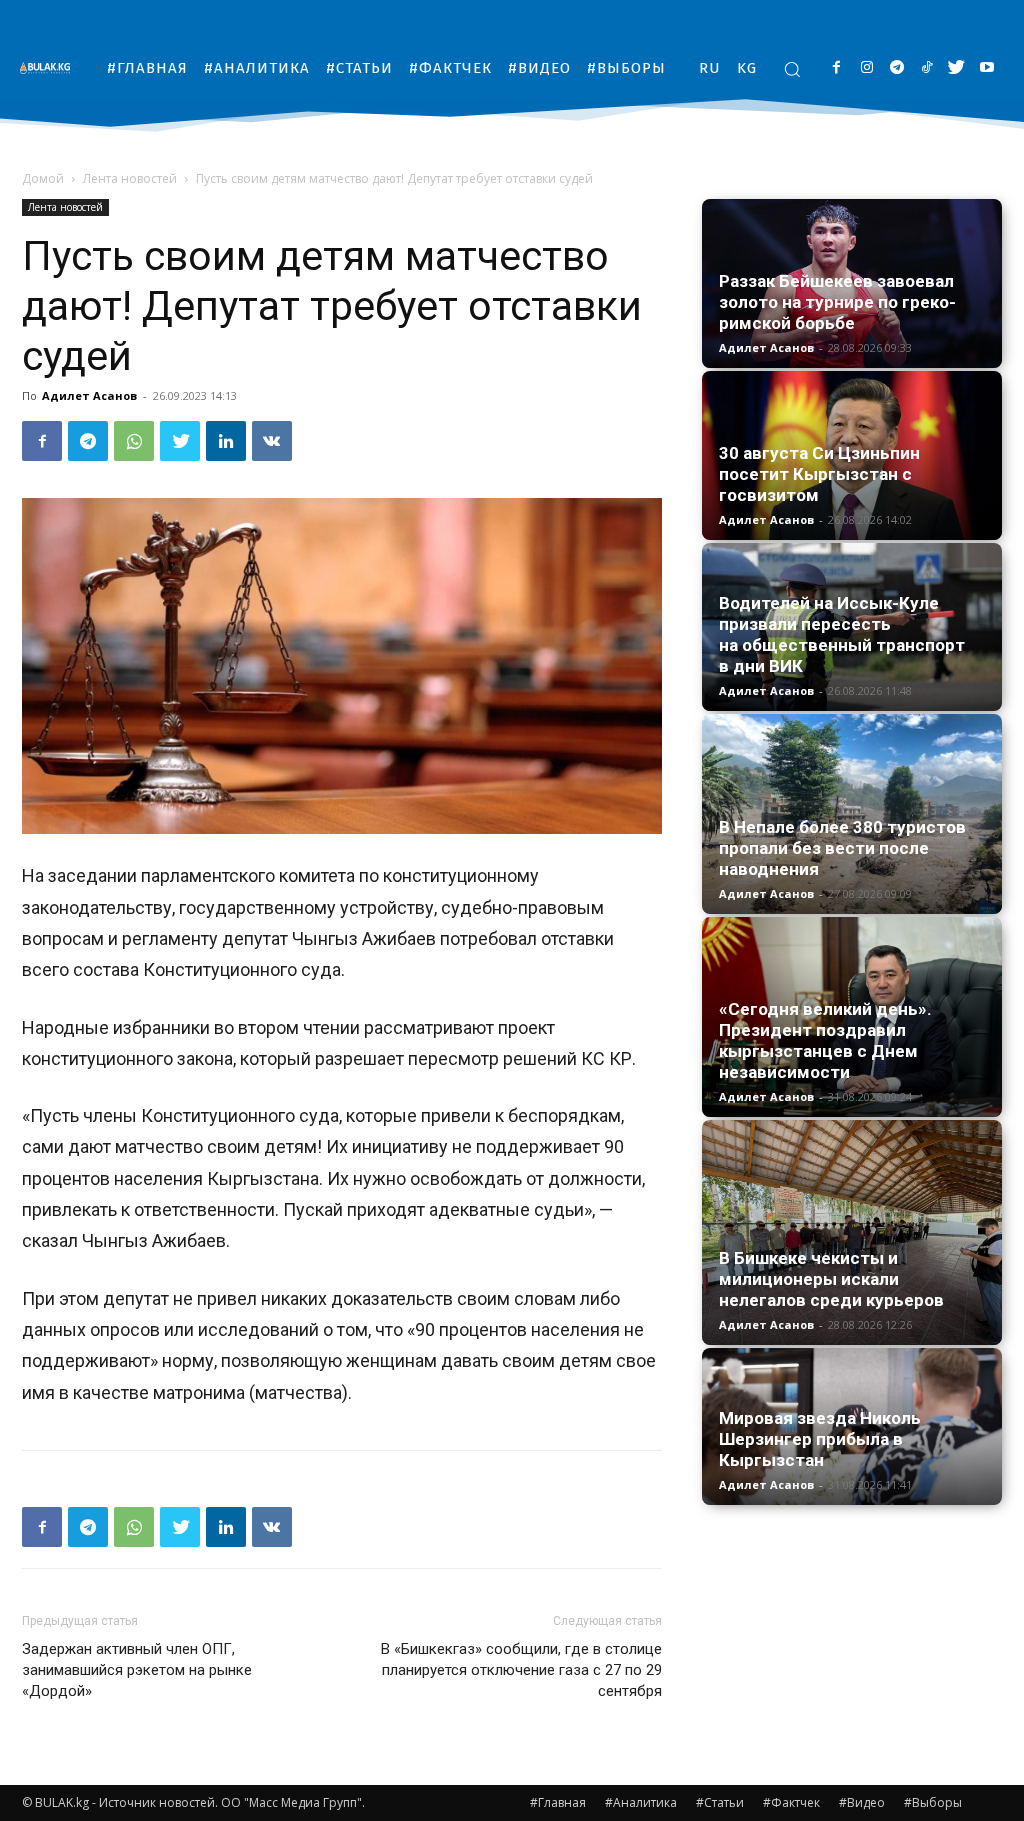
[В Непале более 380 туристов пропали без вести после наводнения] (852, 814)
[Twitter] (956, 68)
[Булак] (50, 67)
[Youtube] (986, 68)
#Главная (558, 1802)
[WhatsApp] (134, 441)
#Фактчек (791, 1802)
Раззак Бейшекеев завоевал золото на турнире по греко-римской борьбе (837, 302)
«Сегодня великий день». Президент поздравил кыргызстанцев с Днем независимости (825, 1040)
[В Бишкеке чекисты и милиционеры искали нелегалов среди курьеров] (852, 1232)
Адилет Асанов (89, 395)
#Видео (862, 1802)
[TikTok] (926, 68)
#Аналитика (641, 1802)
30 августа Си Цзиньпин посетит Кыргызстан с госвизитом (819, 474)
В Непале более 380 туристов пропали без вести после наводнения (842, 848)
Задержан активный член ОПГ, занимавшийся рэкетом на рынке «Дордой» (137, 1670)
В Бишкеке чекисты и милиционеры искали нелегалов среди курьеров (831, 1279)
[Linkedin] (226, 441)
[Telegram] (896, 68)
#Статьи (720, 1802)
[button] (792, 69)
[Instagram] (866, 68)
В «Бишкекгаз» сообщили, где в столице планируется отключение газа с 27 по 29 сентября (521, 1670)
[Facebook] (836, 68)
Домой (43, 178)
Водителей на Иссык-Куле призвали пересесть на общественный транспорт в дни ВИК (842, 634)
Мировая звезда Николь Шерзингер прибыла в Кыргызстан (820, 1439)
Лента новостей (130, 178)
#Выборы (933, 1802)
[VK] (272, 441)
